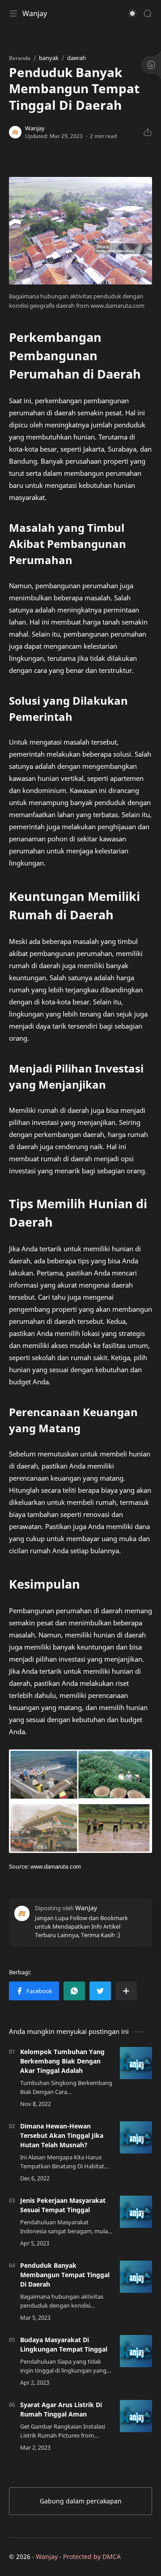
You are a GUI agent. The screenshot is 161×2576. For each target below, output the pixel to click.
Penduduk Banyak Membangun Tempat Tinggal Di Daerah (65, 2275)
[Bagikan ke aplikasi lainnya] (126, 1991)
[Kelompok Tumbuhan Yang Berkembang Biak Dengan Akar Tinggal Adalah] (136, 2063)
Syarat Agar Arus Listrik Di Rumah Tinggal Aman (61, 2409)
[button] (132, 13)
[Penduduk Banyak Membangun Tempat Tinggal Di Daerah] (136, 2277)
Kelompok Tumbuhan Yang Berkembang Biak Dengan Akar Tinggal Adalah (62, 2061)
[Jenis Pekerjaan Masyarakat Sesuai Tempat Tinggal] (136, 2212)
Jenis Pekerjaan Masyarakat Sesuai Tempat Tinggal (63, 2205)
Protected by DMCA (92, 2557)
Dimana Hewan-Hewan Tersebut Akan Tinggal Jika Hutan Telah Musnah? (62, 2135)
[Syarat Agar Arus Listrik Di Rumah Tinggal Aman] (136, 2416)
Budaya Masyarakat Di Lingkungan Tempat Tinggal (64, 2344)
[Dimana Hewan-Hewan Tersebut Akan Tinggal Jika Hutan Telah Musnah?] (136, 2137)
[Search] (148, 13)
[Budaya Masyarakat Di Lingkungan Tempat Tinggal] (136, 2351)
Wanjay (35, 13)
